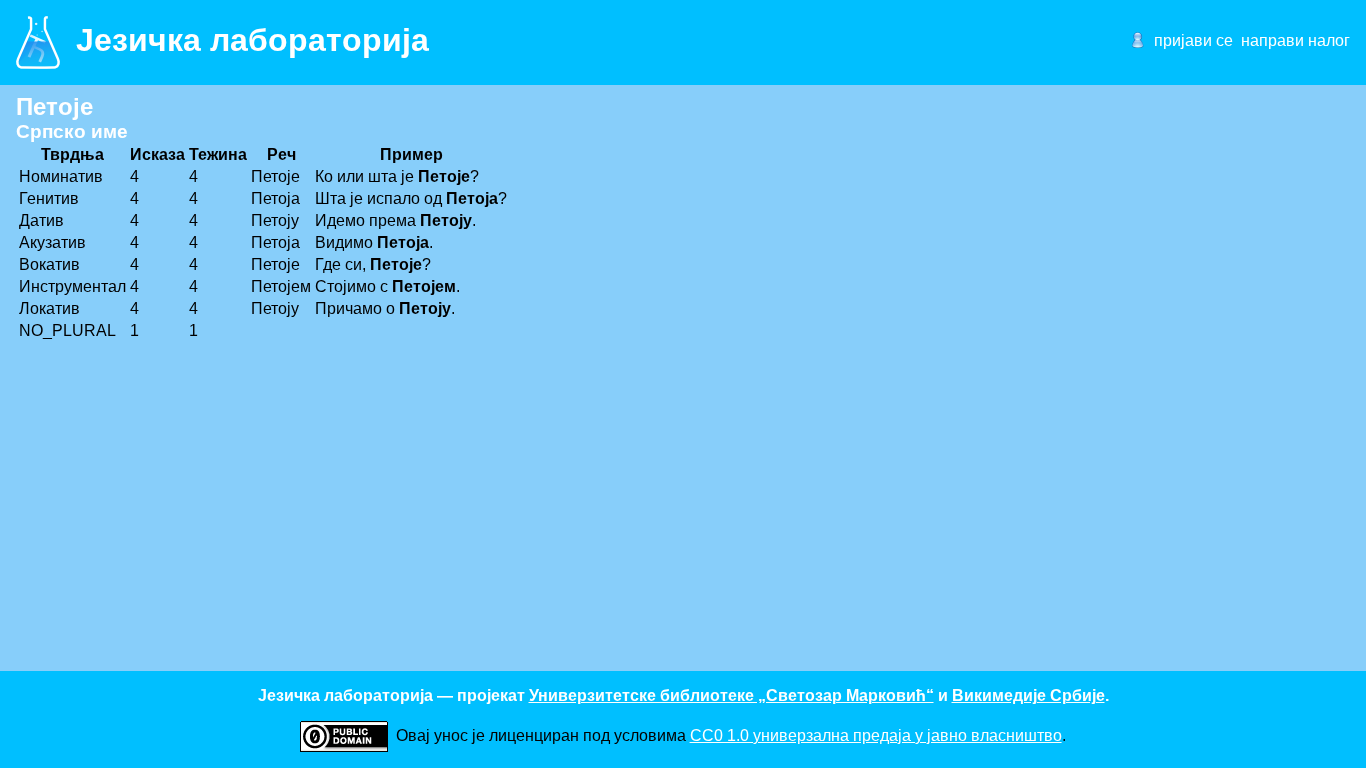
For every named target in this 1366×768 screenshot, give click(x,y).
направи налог (1295, 40)
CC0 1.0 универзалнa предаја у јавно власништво (876, 735)
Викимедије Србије (1028, 695)
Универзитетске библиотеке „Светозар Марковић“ (731, 695)
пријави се (1193, 40)
